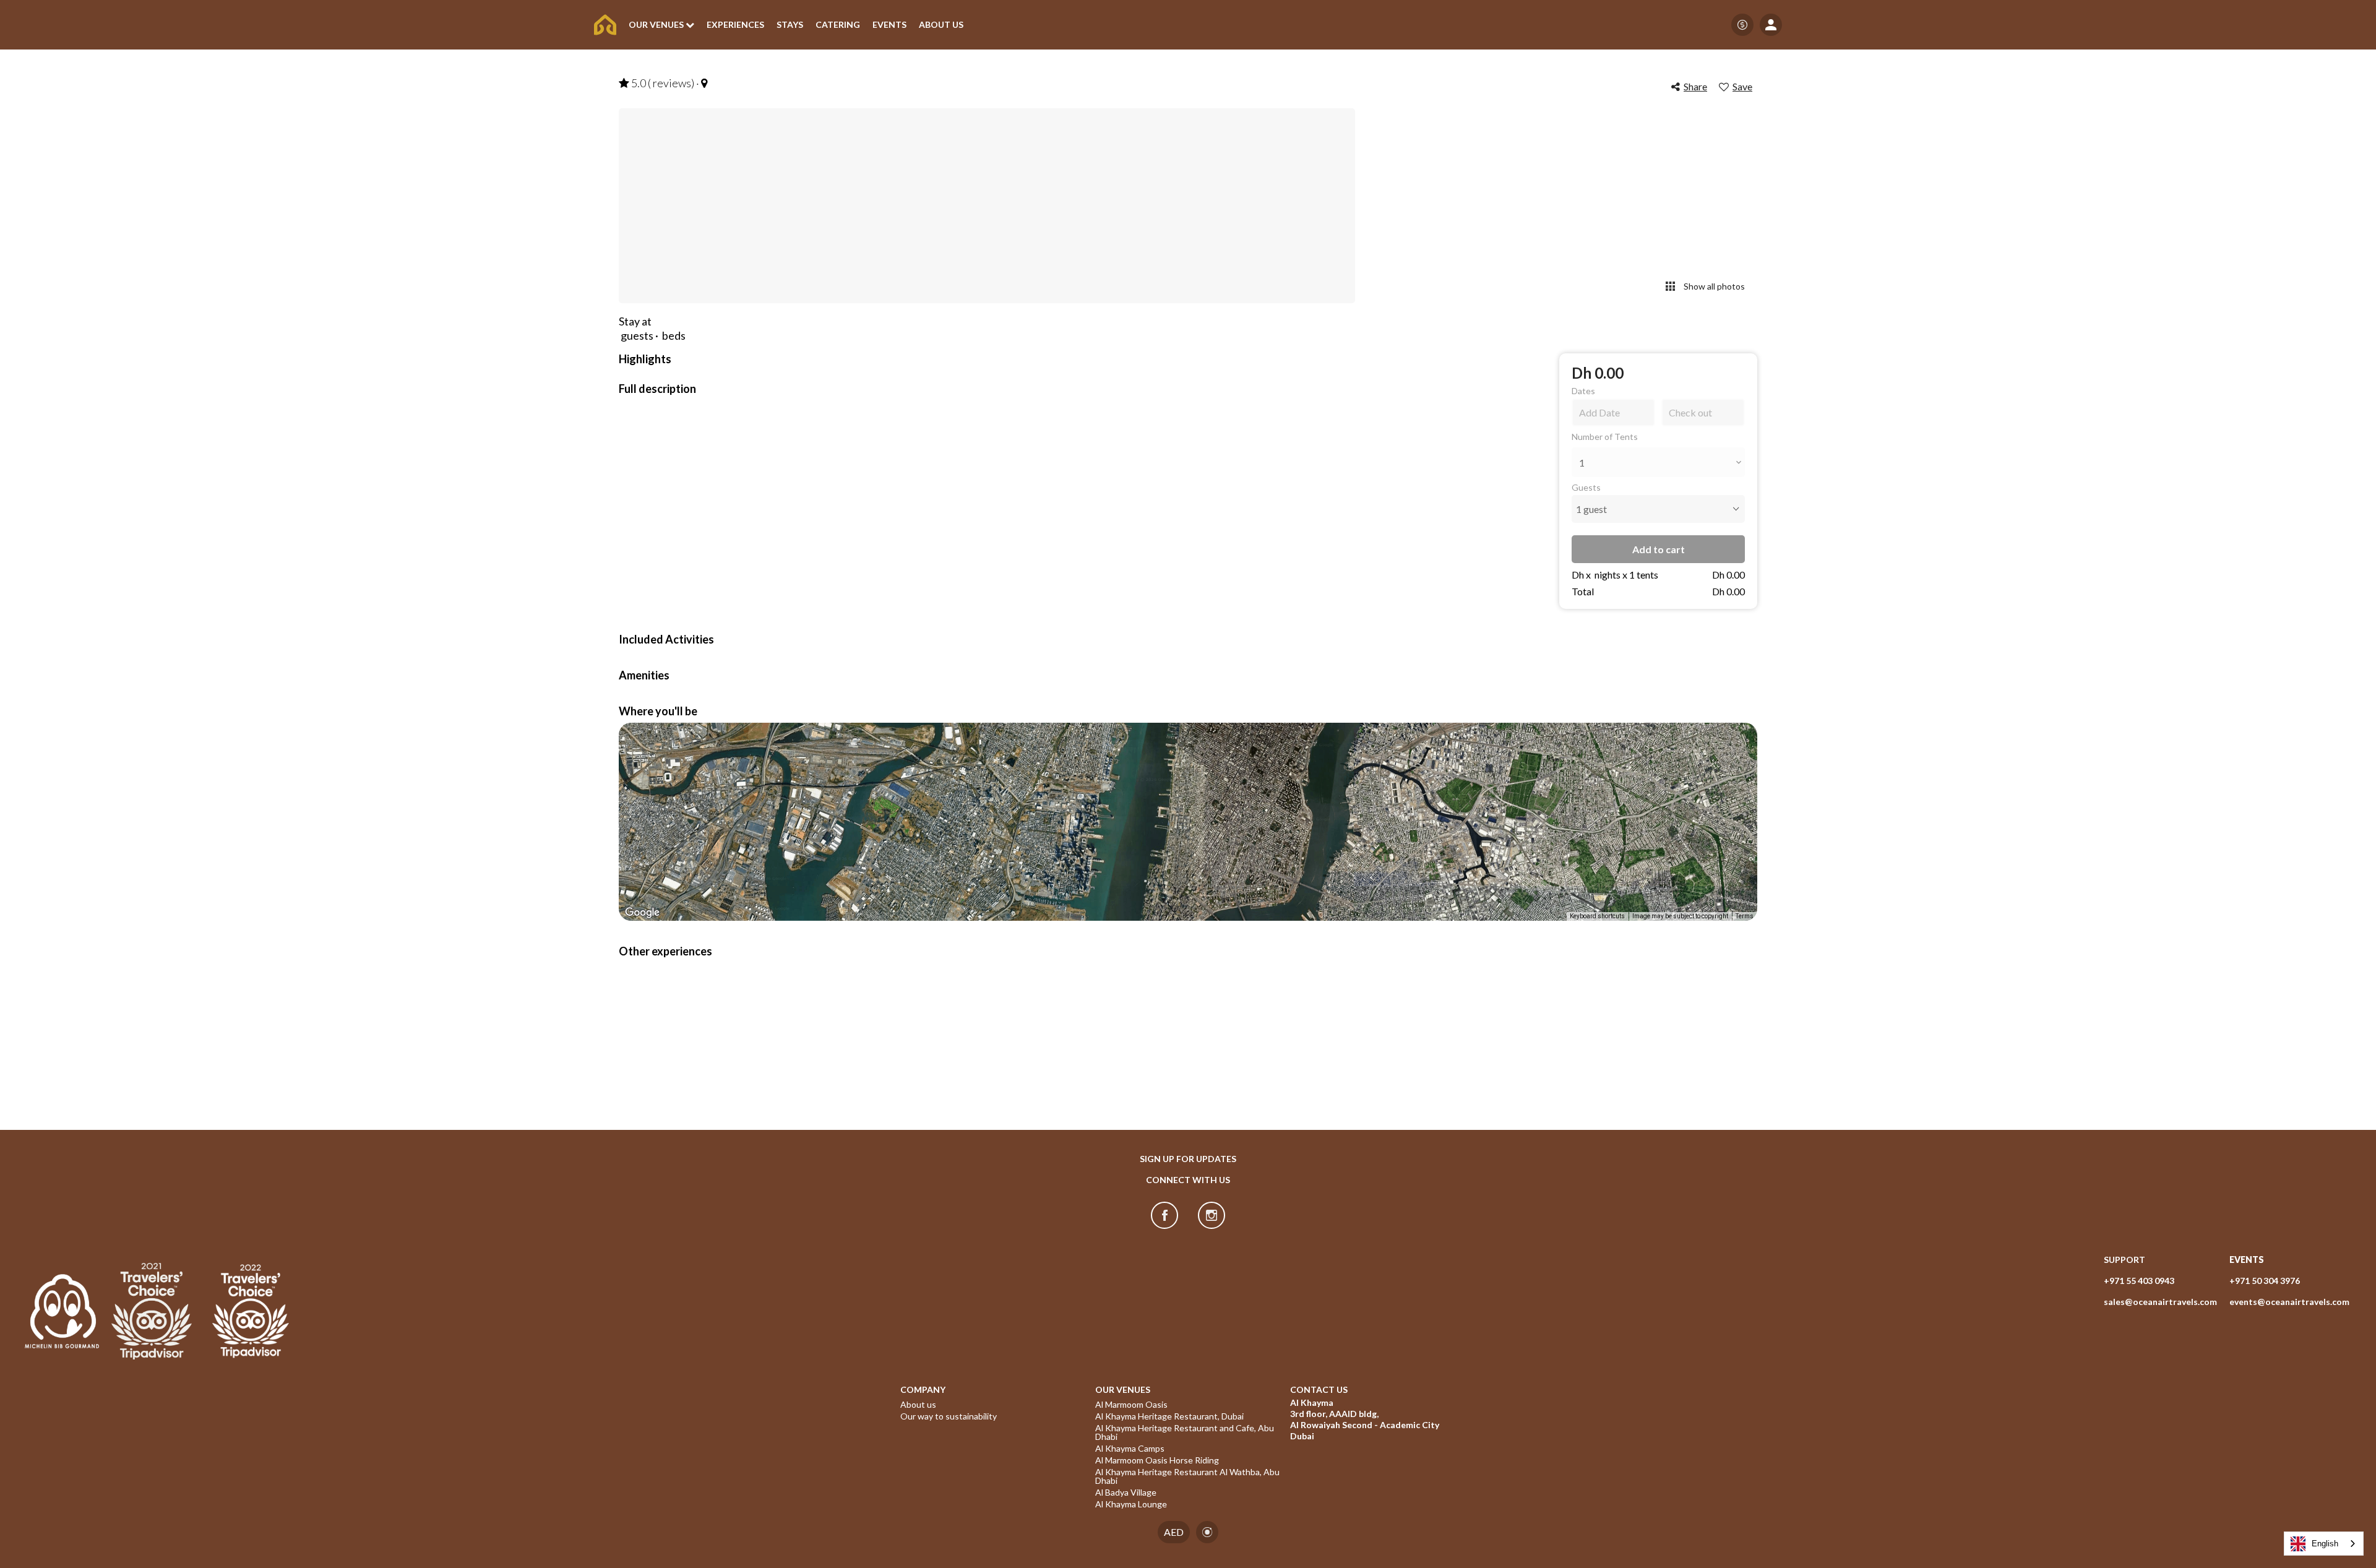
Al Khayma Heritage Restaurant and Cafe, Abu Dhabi (1186, 1432)
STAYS (790, 25)
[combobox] (2324, 1544)
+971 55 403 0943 (2139, 1281)
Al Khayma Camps (1130, 1449)
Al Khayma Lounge (1131, 1504)
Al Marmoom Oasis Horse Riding (1157, 1460)
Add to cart (1659, 549)
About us (918, 1405)
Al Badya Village (1126, 1493)
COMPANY (923, 1390)
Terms (1745, 916)
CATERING (838, 25)
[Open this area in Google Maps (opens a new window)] (642, 913)
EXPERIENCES (735, 25)
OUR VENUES (1123, 1390)
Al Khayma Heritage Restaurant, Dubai (1169, 1416)
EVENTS (889, 25)
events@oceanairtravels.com (2289, 1302)
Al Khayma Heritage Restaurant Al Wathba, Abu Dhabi (1188, 1476)
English (2325, 1544)
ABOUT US (941, 25)
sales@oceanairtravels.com (2160, 1302)
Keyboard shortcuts (1597, 916)
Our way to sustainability (949, 1416)
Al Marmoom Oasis (1131, 1405)
